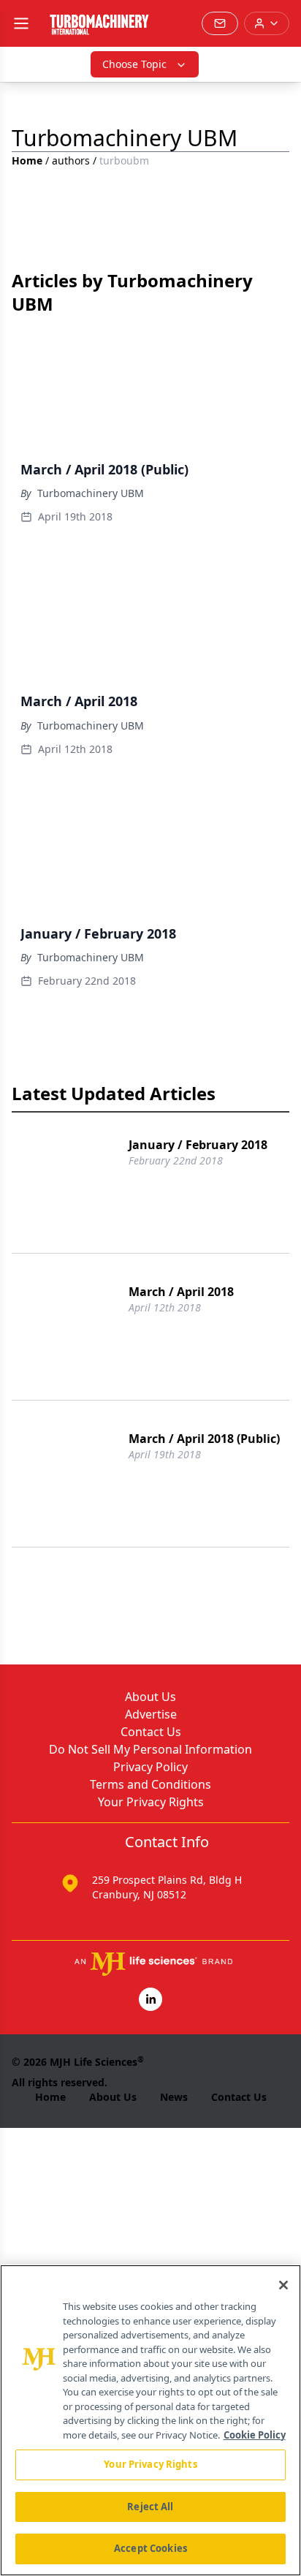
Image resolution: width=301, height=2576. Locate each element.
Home (27, 160)
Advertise (151, 1714)
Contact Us (151, 1732)
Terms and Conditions (150, 1784)
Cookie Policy (255, 2435)
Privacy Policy (150, 1767)
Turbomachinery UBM (91, 493)
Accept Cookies (150, 2548)
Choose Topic (134, 64)
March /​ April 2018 (181, 1292)
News (174, 2097)
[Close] (283, 2285)
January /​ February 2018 (198, 1145)
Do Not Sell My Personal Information (150, 1749)
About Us (150, 1697)
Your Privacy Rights (151, 1802)
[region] (150, 2420)
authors (71, 160)
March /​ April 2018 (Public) (204, 1439)
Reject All (150, 2507)
